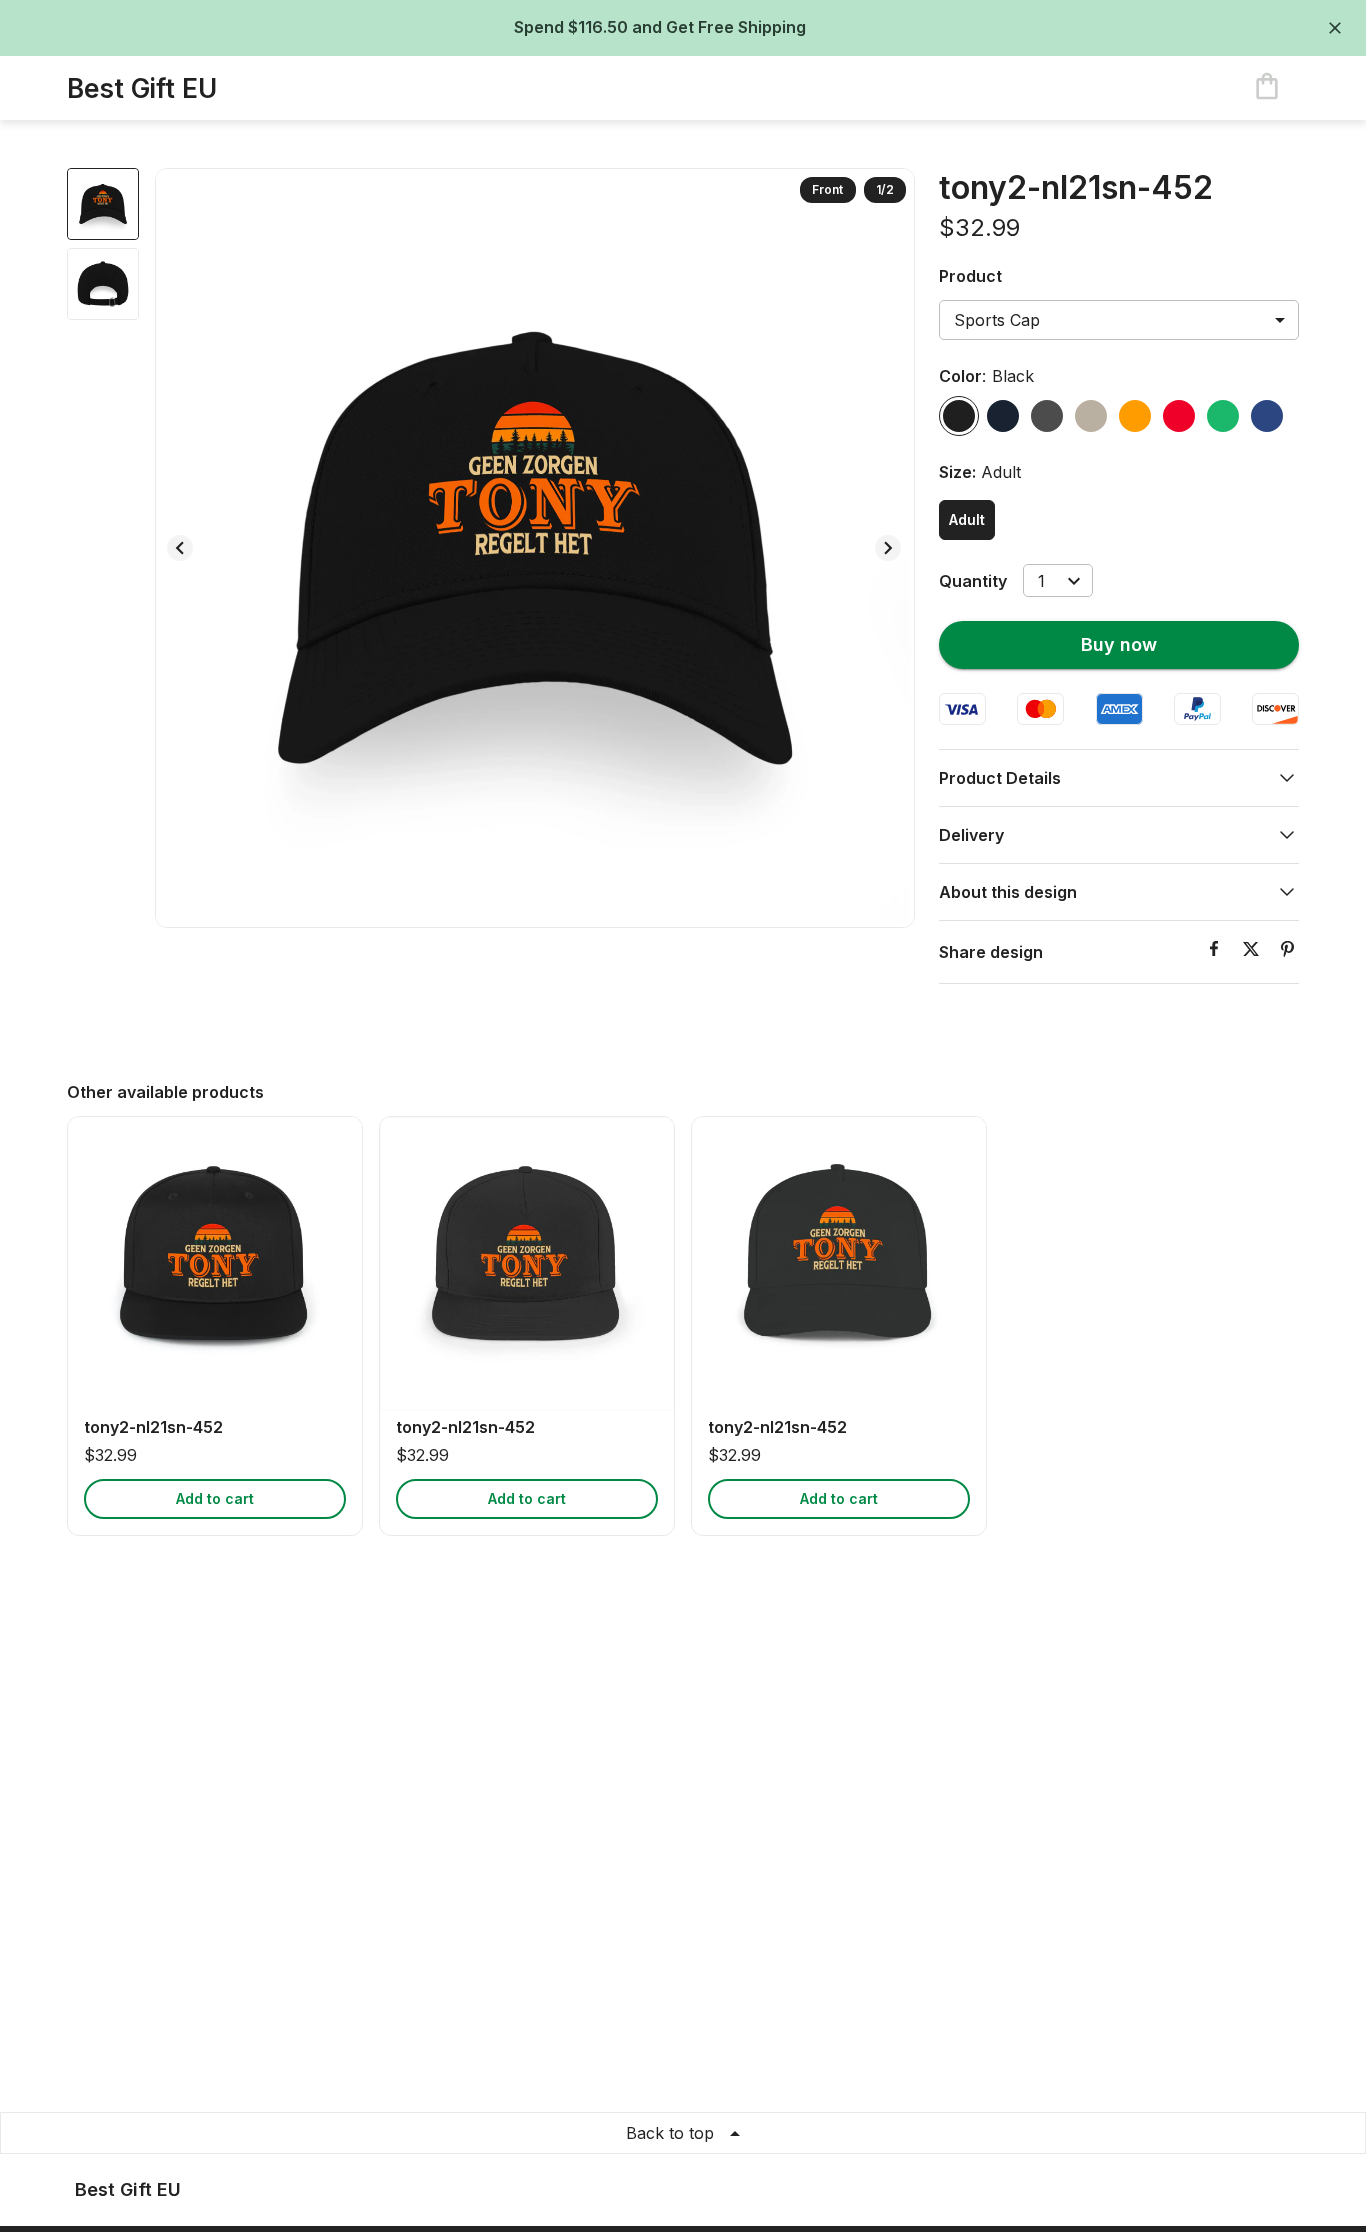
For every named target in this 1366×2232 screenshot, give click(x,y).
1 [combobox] (1041, 581)
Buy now (1119, 644)
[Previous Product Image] (180, 548)
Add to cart (215, 1498)
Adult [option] (967, 519)
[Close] (1335, 28)
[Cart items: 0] (1267, 88)
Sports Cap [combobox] (997, 320)
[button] (1119, 778)
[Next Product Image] (888, 548)
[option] (959, 416)
